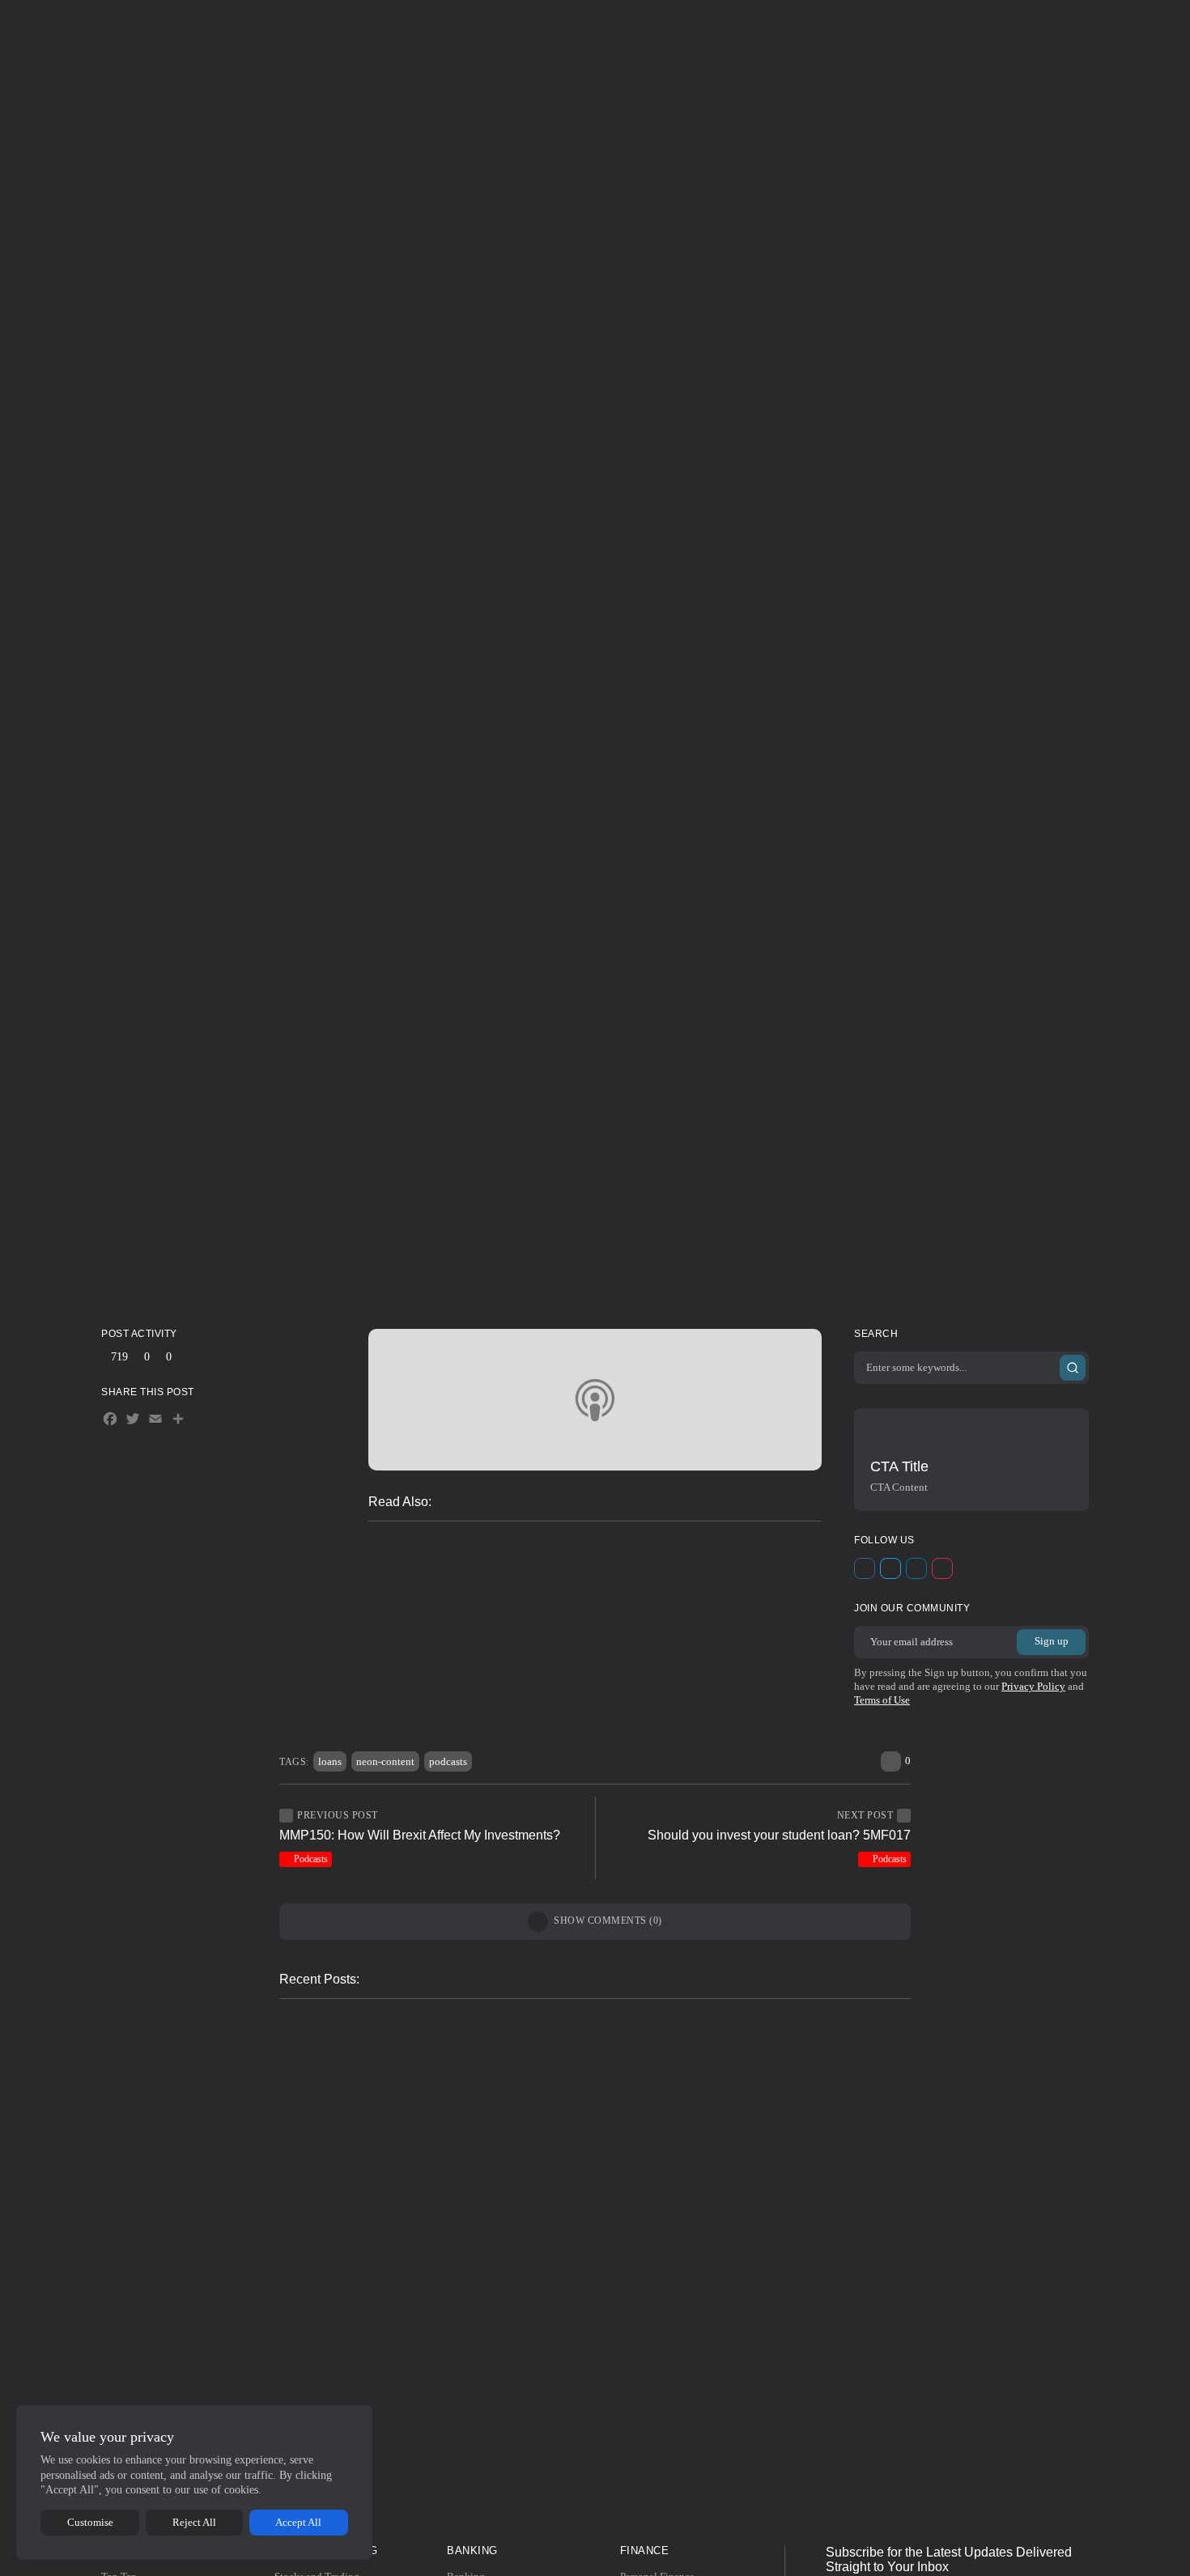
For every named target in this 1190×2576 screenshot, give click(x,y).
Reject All (194, 2522)
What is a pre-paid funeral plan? (570, 1578)
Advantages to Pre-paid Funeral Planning (594, 1629)
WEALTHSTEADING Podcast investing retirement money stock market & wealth (630, 1604)
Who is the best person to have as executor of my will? (582, 1710)
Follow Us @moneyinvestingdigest (601, 2513)
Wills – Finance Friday (476, 1655)
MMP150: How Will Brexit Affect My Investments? (420, 1835)
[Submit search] (1073, 1368)
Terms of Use (882, 1700)
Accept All (298, 2522)
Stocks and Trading (415, 28)
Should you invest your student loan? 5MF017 (779, 1835)
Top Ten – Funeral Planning (788, 2272)
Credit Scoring (806, 2035)
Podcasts (601, 1163)
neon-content (385, 1761)
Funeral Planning (446, 1579)
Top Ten (709, 28)
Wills (423, 1711)
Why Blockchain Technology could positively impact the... (483, 2061)
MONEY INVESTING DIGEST (593, 1265)
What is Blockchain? (501, 1680)
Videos (396, 1656)
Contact (798, 28)
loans (330, 1761)
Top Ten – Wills (428, 2381)
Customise (90, 2522)
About (754, 28)
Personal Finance (614, 28)
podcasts (448, 1761)
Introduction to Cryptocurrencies (476, 2163)
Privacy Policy (1033, 1686)
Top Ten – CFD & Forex (452, 2272)
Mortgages (420, 2035)
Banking (517, 28)
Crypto (426, 1681)
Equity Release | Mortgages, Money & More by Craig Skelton (582, 1553)
